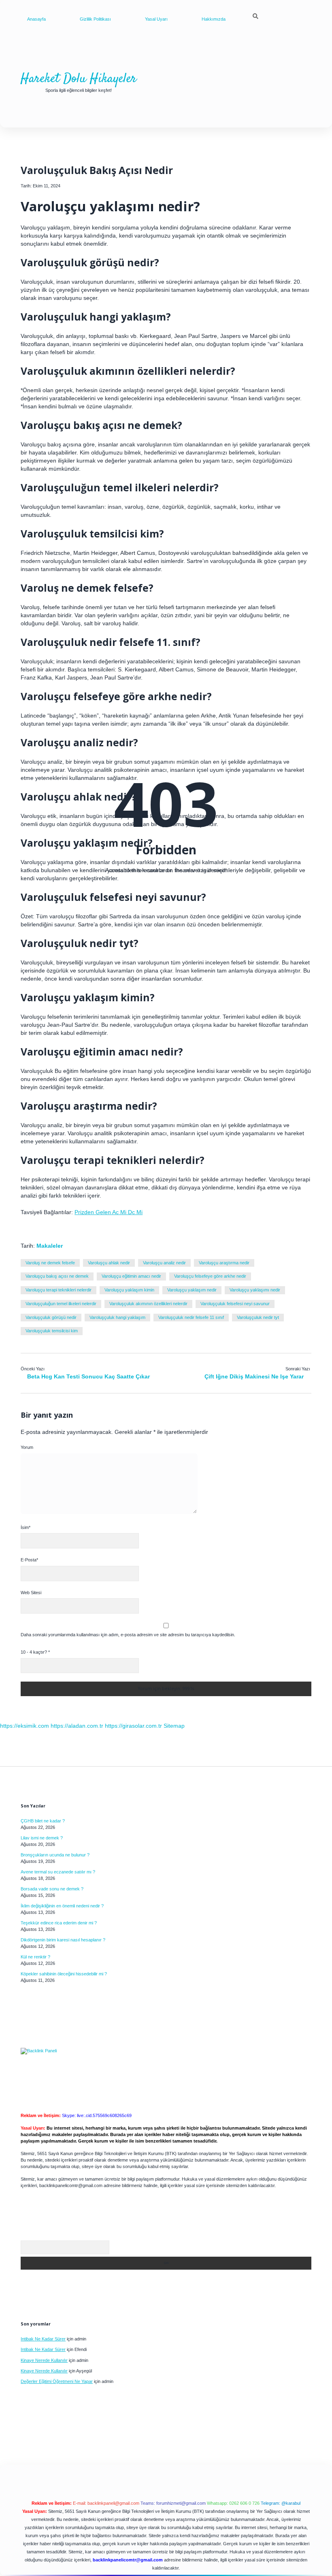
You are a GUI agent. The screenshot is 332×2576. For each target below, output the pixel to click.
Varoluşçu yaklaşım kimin (129, 1290)
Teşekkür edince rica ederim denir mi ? (59, 1923)
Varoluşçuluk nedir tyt (258, 1317)
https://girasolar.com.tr (133, 1726)
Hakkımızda (214, 19)
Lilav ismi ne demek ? (42, 1838)
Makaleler (50, 1246)
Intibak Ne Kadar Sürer (43, 2339)
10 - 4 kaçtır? (35, 1652)
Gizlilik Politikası (95, 19)
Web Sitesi (31, 1593)
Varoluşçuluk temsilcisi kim (52, 1331)
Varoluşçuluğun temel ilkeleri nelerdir (61, 1304)
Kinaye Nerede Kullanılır (44, 2360)
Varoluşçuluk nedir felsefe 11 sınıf (191, 1317)
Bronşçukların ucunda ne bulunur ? (55, 1855)
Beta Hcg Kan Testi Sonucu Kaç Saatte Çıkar (88, 1376)
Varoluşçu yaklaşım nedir (192, 1290)
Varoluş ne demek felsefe (50, 1263)
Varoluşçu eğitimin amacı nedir (131, 1276)
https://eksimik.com (24, 1726)
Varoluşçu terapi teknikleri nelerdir (59, 1290)
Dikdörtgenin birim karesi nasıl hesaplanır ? (63, 1940)
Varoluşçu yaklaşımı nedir (255, 1290)
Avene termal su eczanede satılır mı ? (58, 1872)
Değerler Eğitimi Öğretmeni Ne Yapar (57, 2381)
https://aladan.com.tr (77, 1726)
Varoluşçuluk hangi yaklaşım (117, 1317)
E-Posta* (29, 1560)
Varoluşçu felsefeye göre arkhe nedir (210, 1276)
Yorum (27, 1447)
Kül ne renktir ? (35, 1957)
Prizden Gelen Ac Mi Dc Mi (109, 1212)
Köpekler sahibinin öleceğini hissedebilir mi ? (64, 1974)
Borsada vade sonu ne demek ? (52, 1889)
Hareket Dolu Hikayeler (79, 79)
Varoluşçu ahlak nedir (109, 1263)
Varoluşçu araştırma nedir (224, 1263)
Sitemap (174, 1726)
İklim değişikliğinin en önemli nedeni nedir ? (62, 1906)
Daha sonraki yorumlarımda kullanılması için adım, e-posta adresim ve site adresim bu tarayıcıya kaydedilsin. (128, 1635)
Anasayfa (36, 19)
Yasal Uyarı (156, 19)
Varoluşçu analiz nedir (164, 1263)
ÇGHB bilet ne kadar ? (43, 1821)
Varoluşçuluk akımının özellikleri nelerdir (148, 1304)
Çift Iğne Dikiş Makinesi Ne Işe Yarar (254, 1376)
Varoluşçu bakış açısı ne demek (57, 1276)
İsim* (26, 1527)
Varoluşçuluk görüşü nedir (51, 1317)
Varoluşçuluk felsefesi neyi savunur (235, 1304)
